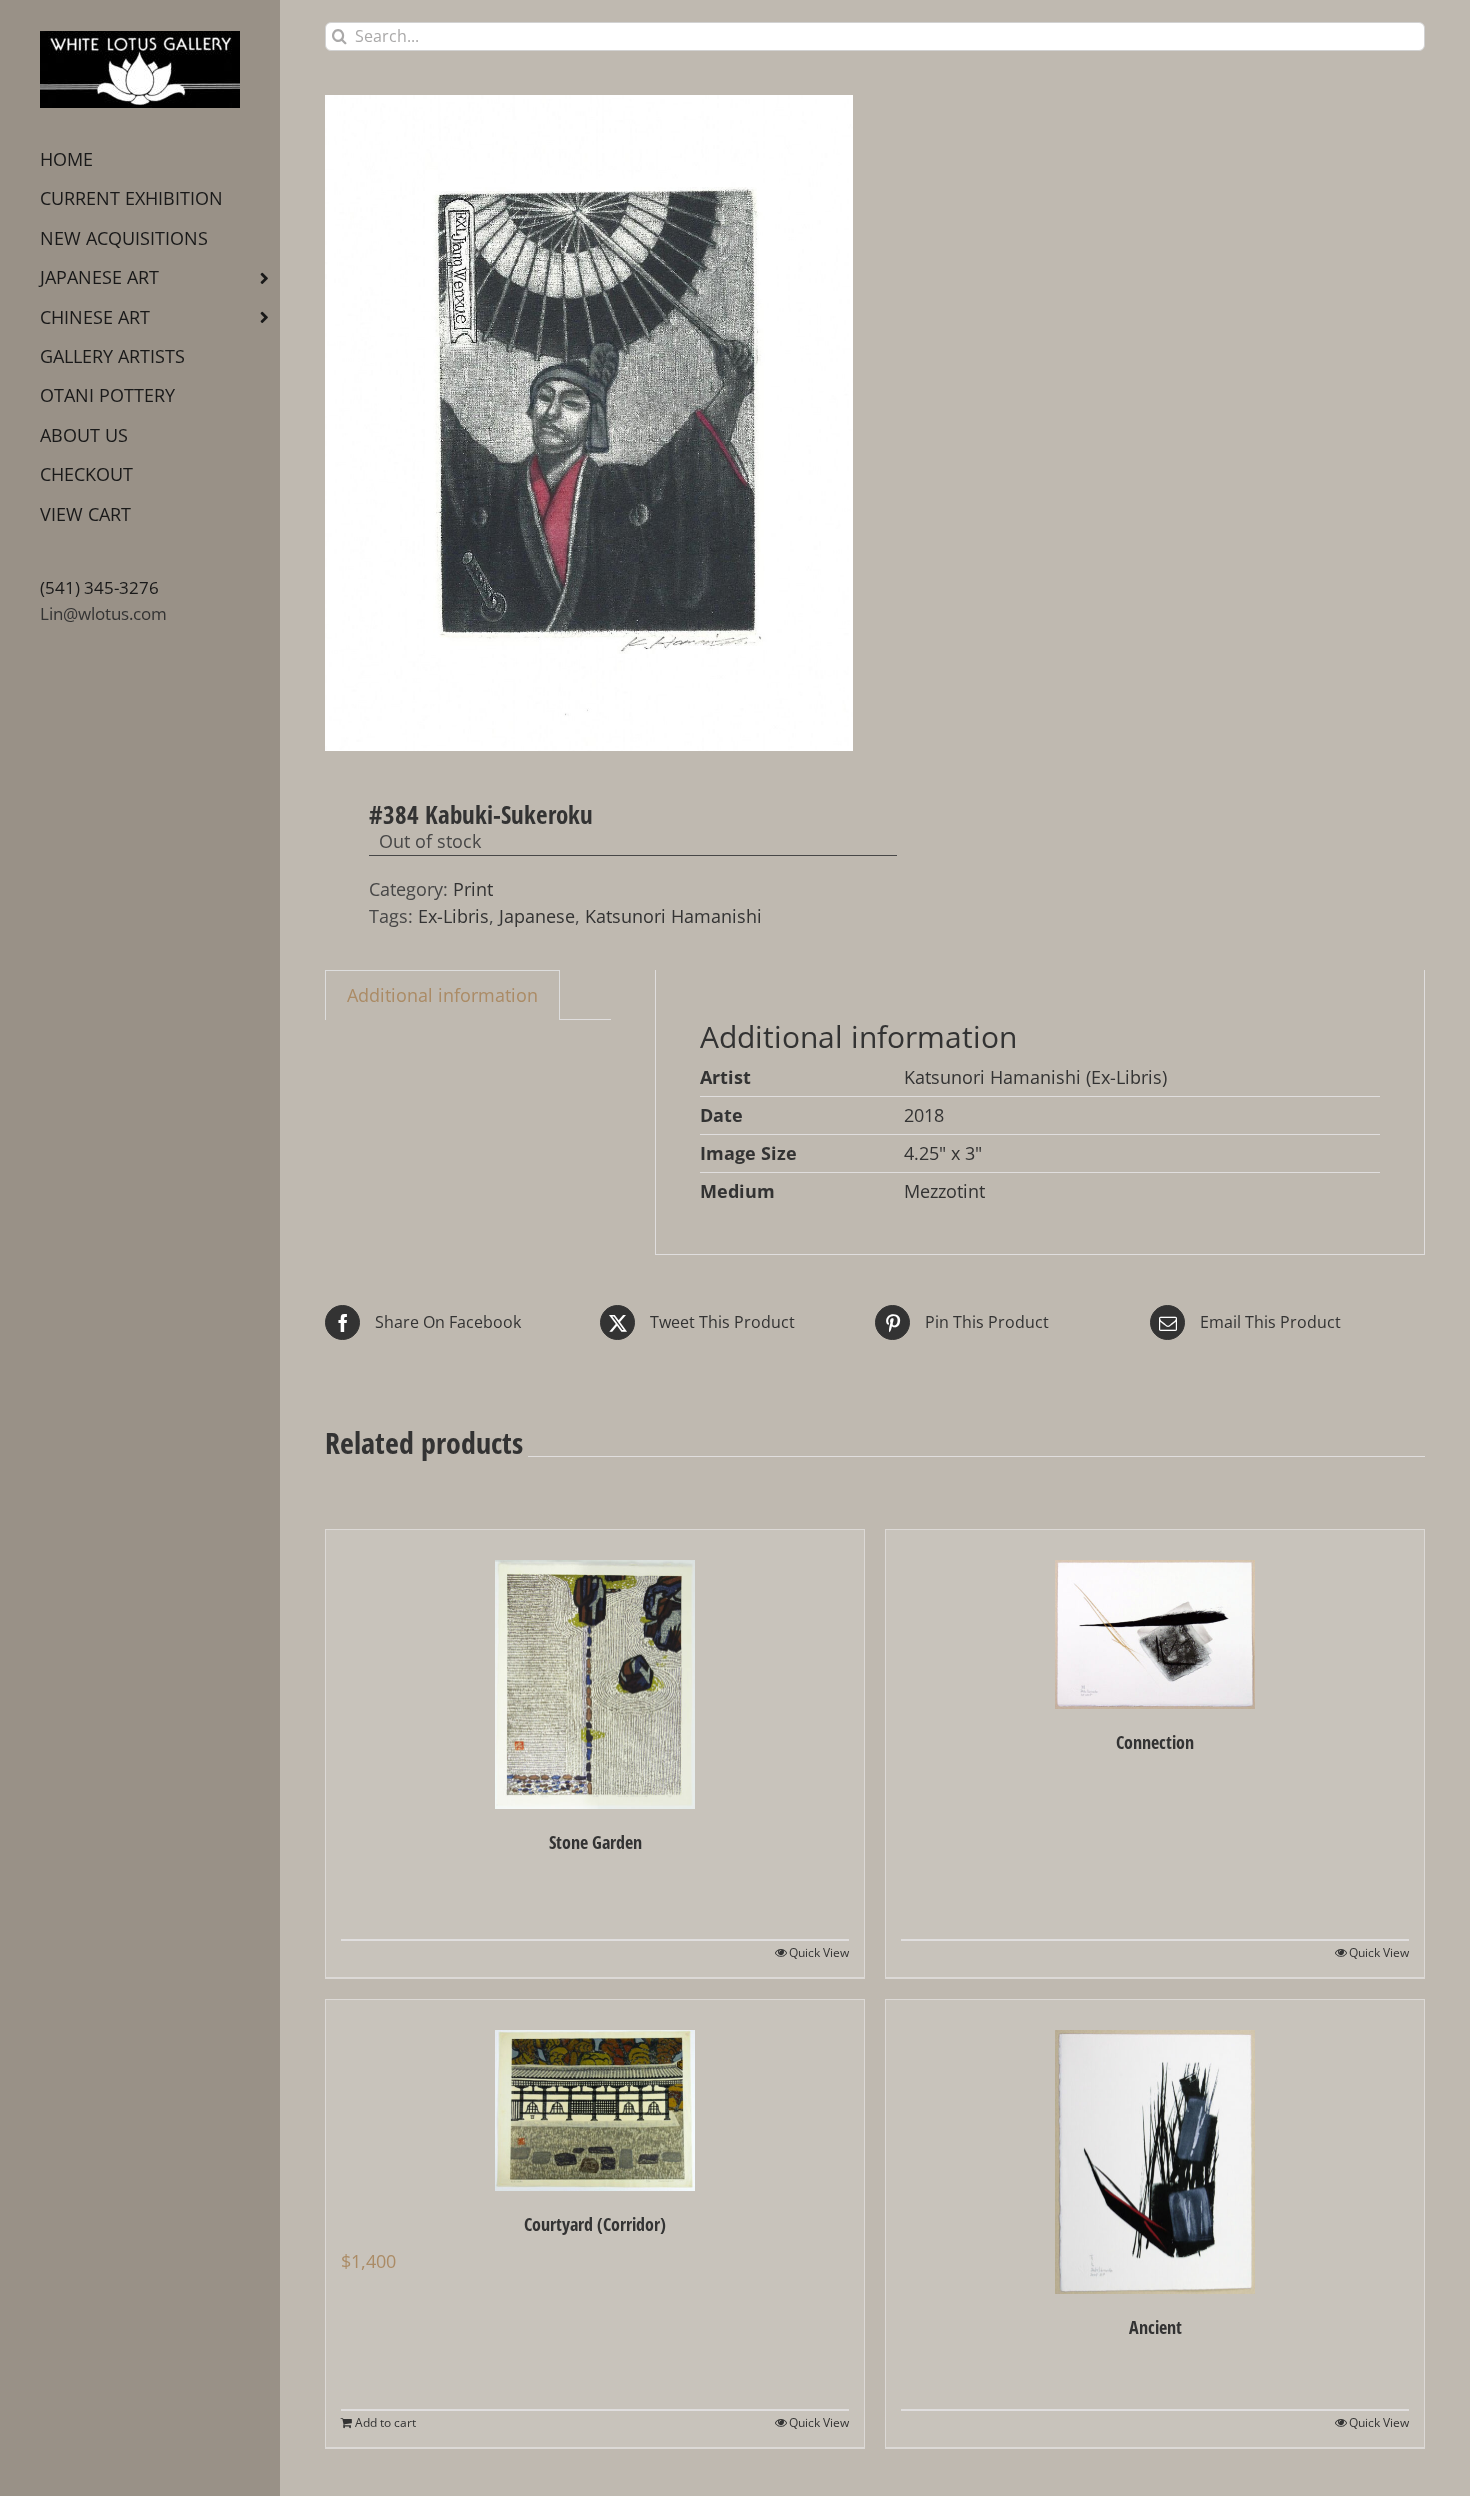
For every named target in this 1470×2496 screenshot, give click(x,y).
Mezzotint (944, 1191)
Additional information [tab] (442, 995)
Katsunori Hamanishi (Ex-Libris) (1035, 1077)
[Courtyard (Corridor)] (595, 2095)
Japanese (537, 916)
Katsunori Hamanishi (673, 916)
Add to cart (385, 2422)
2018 (924, 1115)
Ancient (1155, 2327)
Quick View (819, 1952)
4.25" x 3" (943, 1153)
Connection (1155, 1742)
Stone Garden (595, 1842)
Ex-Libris (453, 916)
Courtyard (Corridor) (595, 2224)
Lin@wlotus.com (103, 613)
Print (473, 889)
